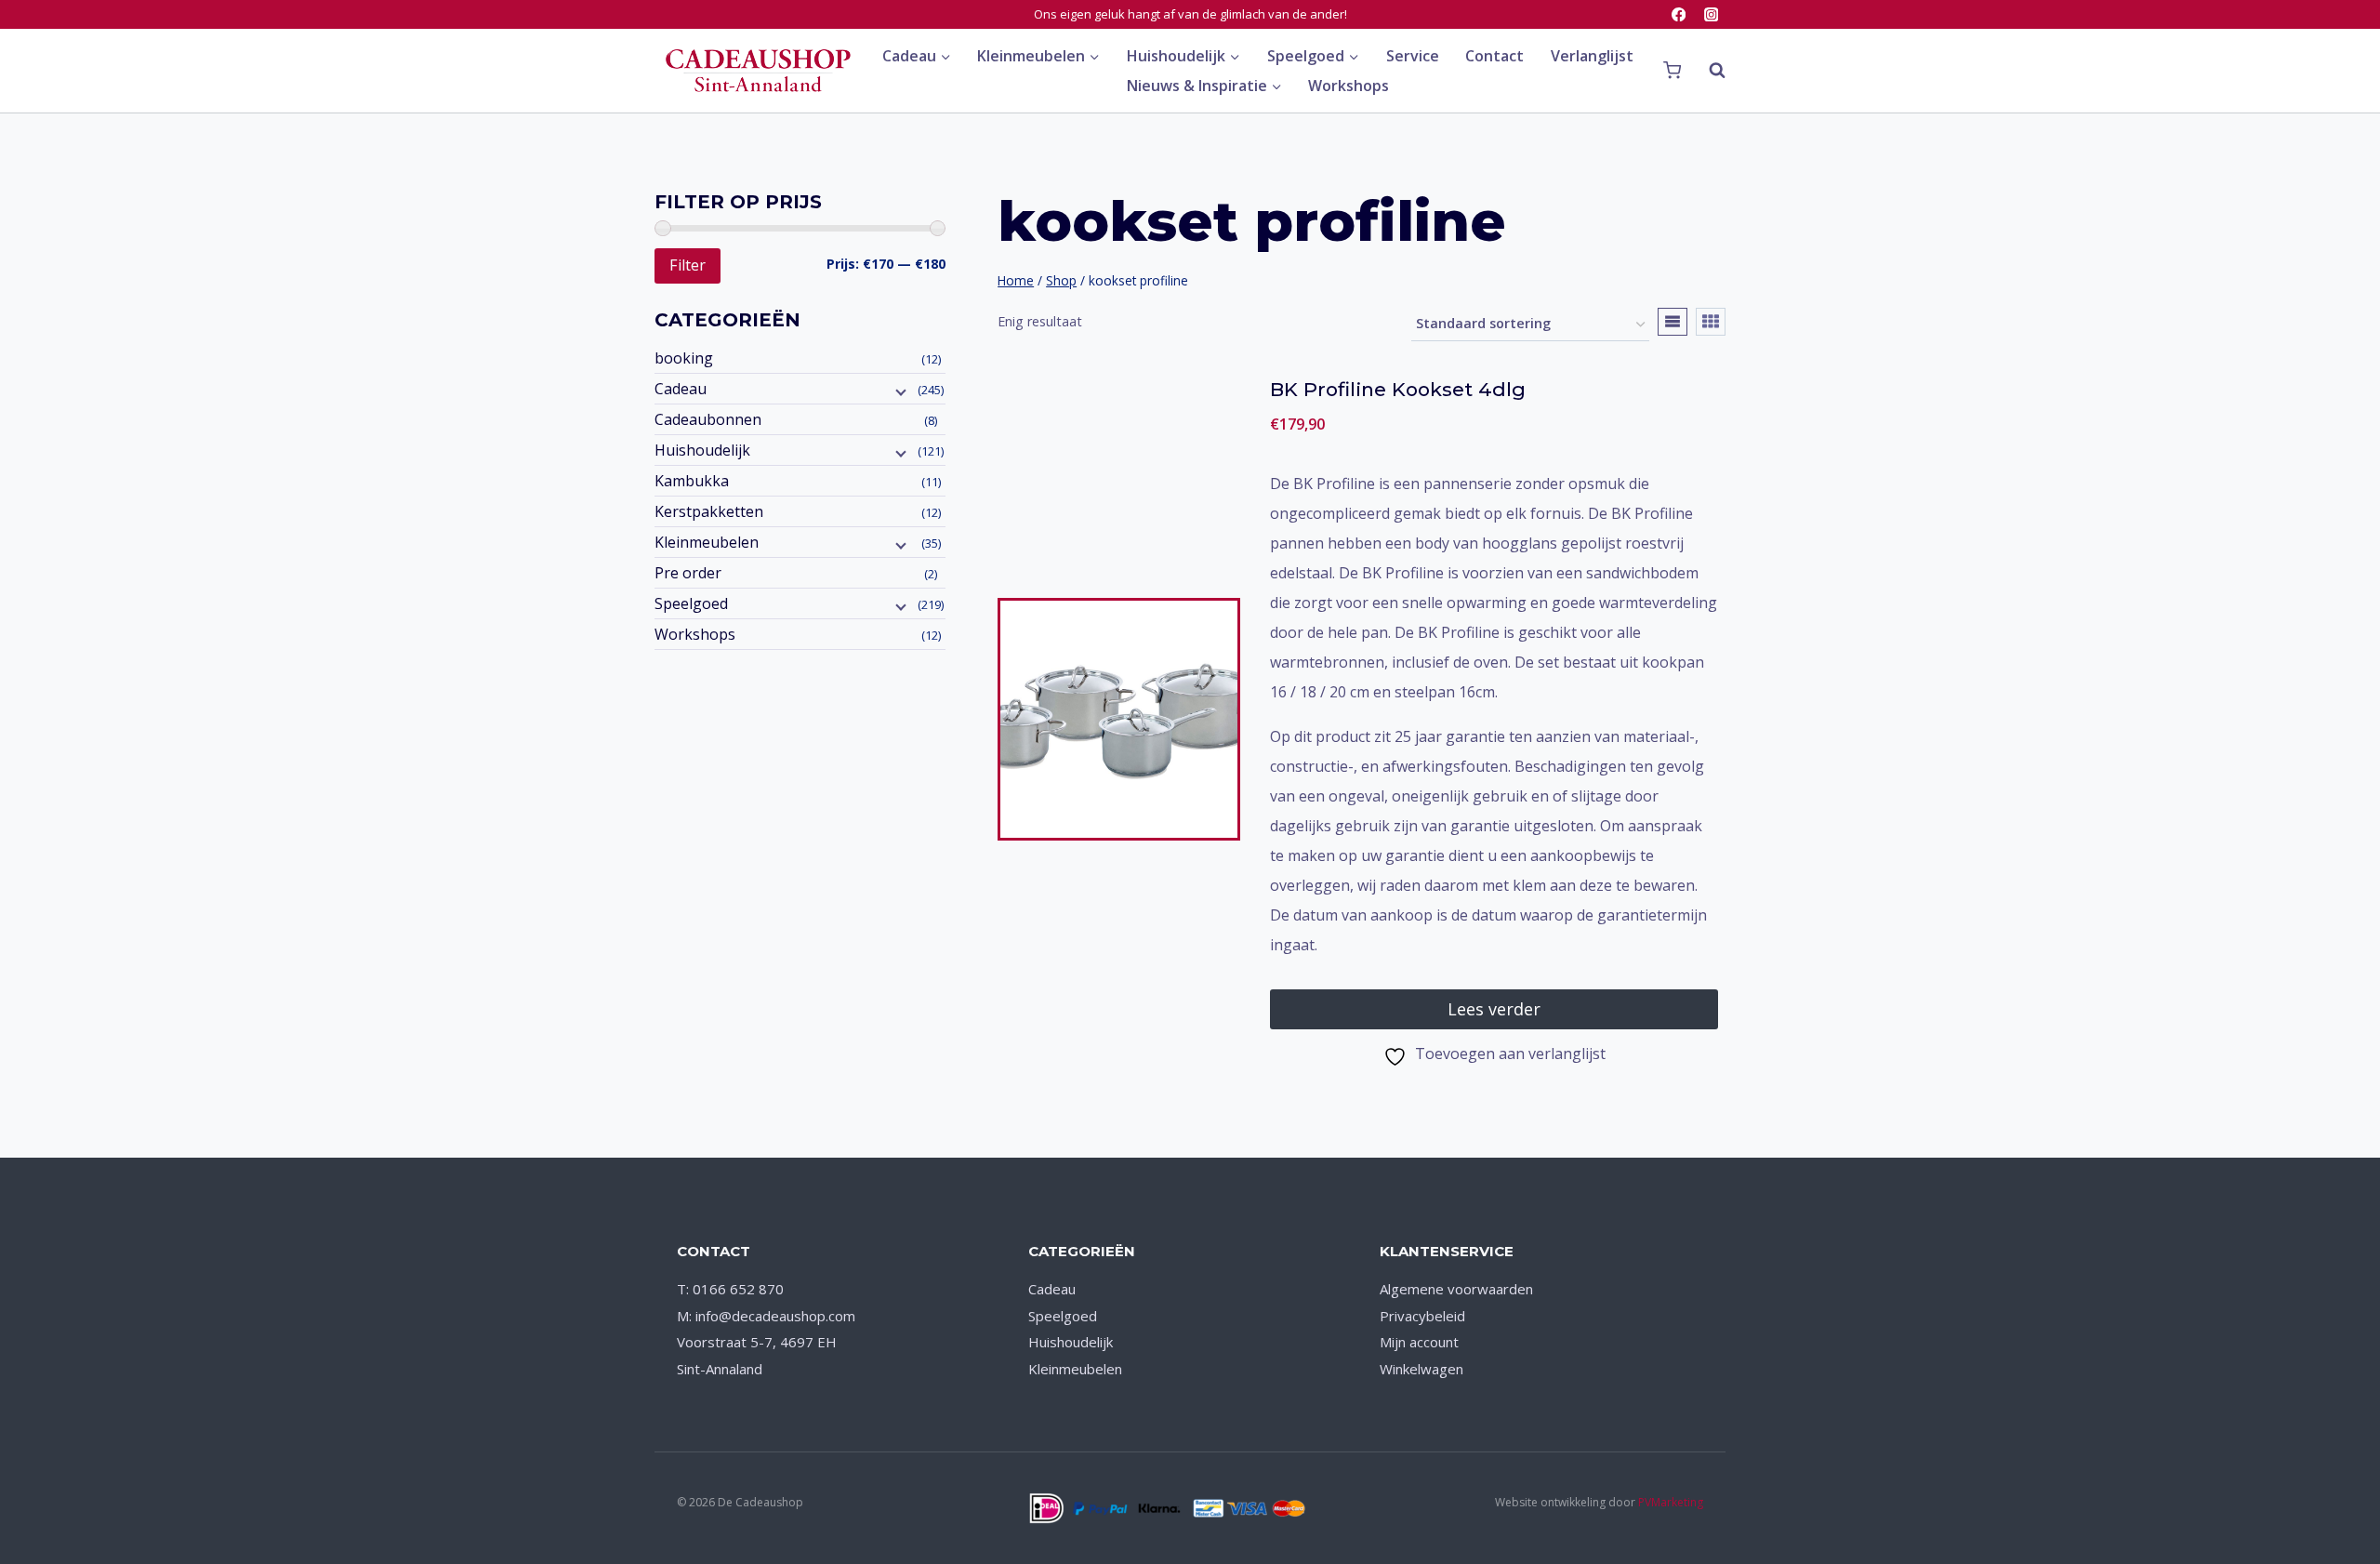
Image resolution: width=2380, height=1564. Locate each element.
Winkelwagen (1421, 1369)
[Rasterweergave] (1711, 322)
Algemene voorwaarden (1456, 1289)
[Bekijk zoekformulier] (1708, 71)
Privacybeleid (1422, 1316)
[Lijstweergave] (1673, 322)
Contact (1494, 56)
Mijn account (1419, 1342)
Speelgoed (691, 603)
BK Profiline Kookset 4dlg (1398, 389)
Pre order (688, 573)
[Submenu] (899, 391)
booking (684, 358)
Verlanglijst (1592, 56)
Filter (688, 265)
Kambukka (692, 481)
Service (1413, 56)
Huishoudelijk (702, 450)
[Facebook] (1679, 14)
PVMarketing (1671, 1502)
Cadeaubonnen (708, 419)
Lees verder (1494, 1009)
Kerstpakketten (709, 511)
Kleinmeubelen (707, 542)
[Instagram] (1711, 14)
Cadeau (681, 389)
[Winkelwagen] (1672, 71)
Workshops (1349, 86)
